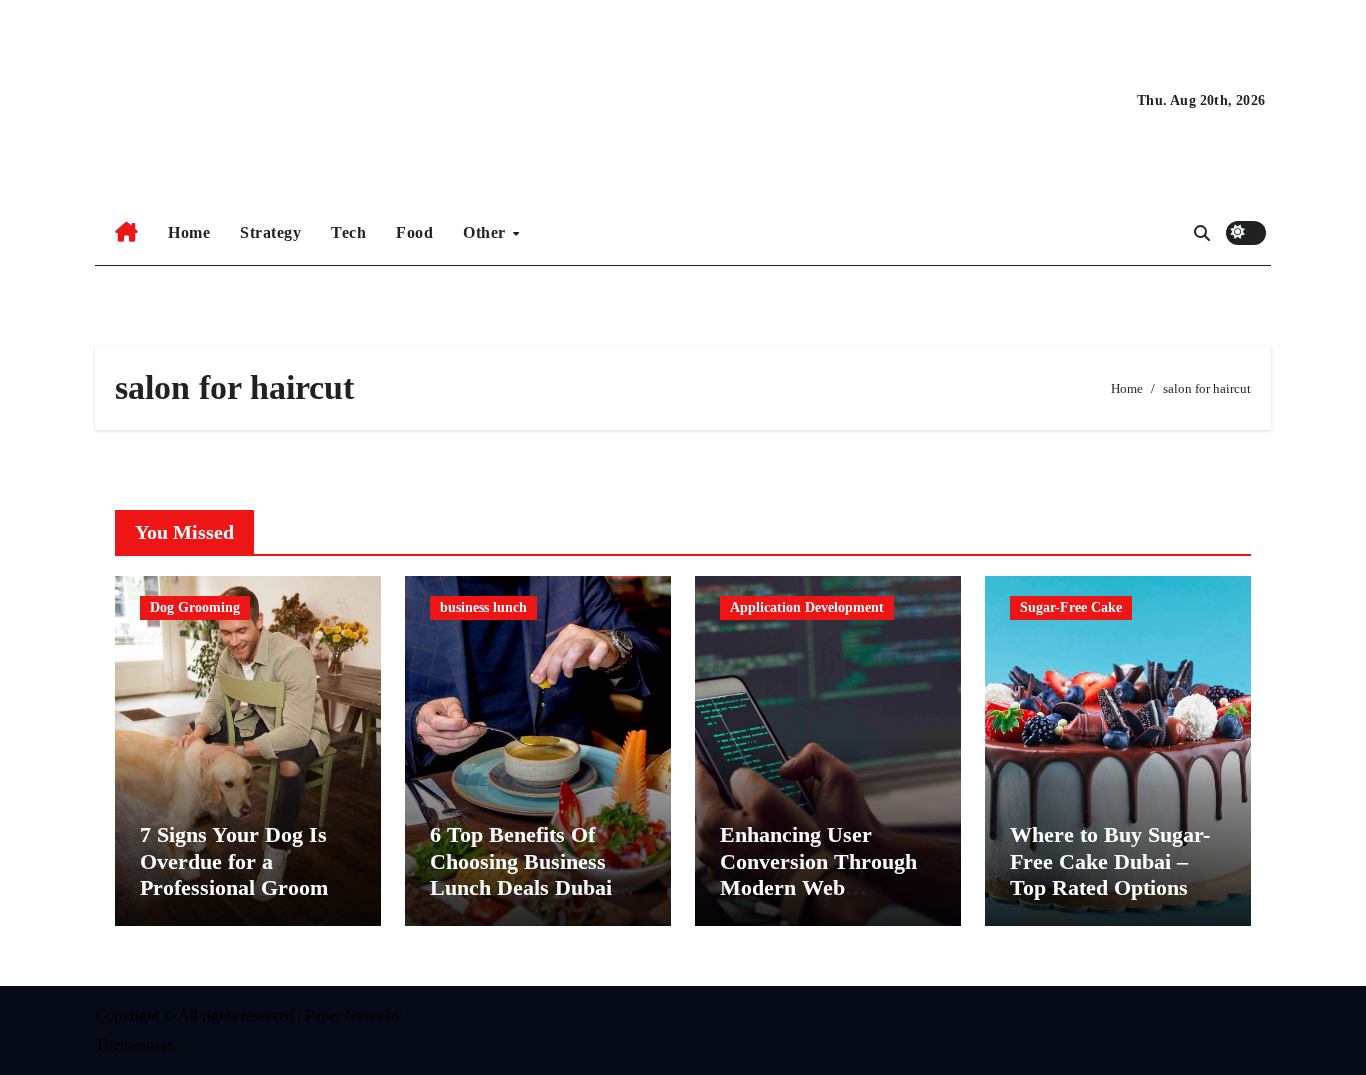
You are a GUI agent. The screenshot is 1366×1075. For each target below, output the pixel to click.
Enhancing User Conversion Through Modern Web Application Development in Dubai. (828, 887)
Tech (348, 232)
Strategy (270, 232)
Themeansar (133, 1044)
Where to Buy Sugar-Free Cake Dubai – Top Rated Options (1110, 861)
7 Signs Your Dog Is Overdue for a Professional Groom (234, 861)
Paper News (343, 1015)
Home (189, 232)
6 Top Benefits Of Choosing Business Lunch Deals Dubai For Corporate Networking (521, 887)
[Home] (126, 233)
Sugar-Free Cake (1071, 607)
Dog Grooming (195, 607)
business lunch (483, 607)
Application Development (807, 607)
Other (486, 232)
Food (414, 232)
